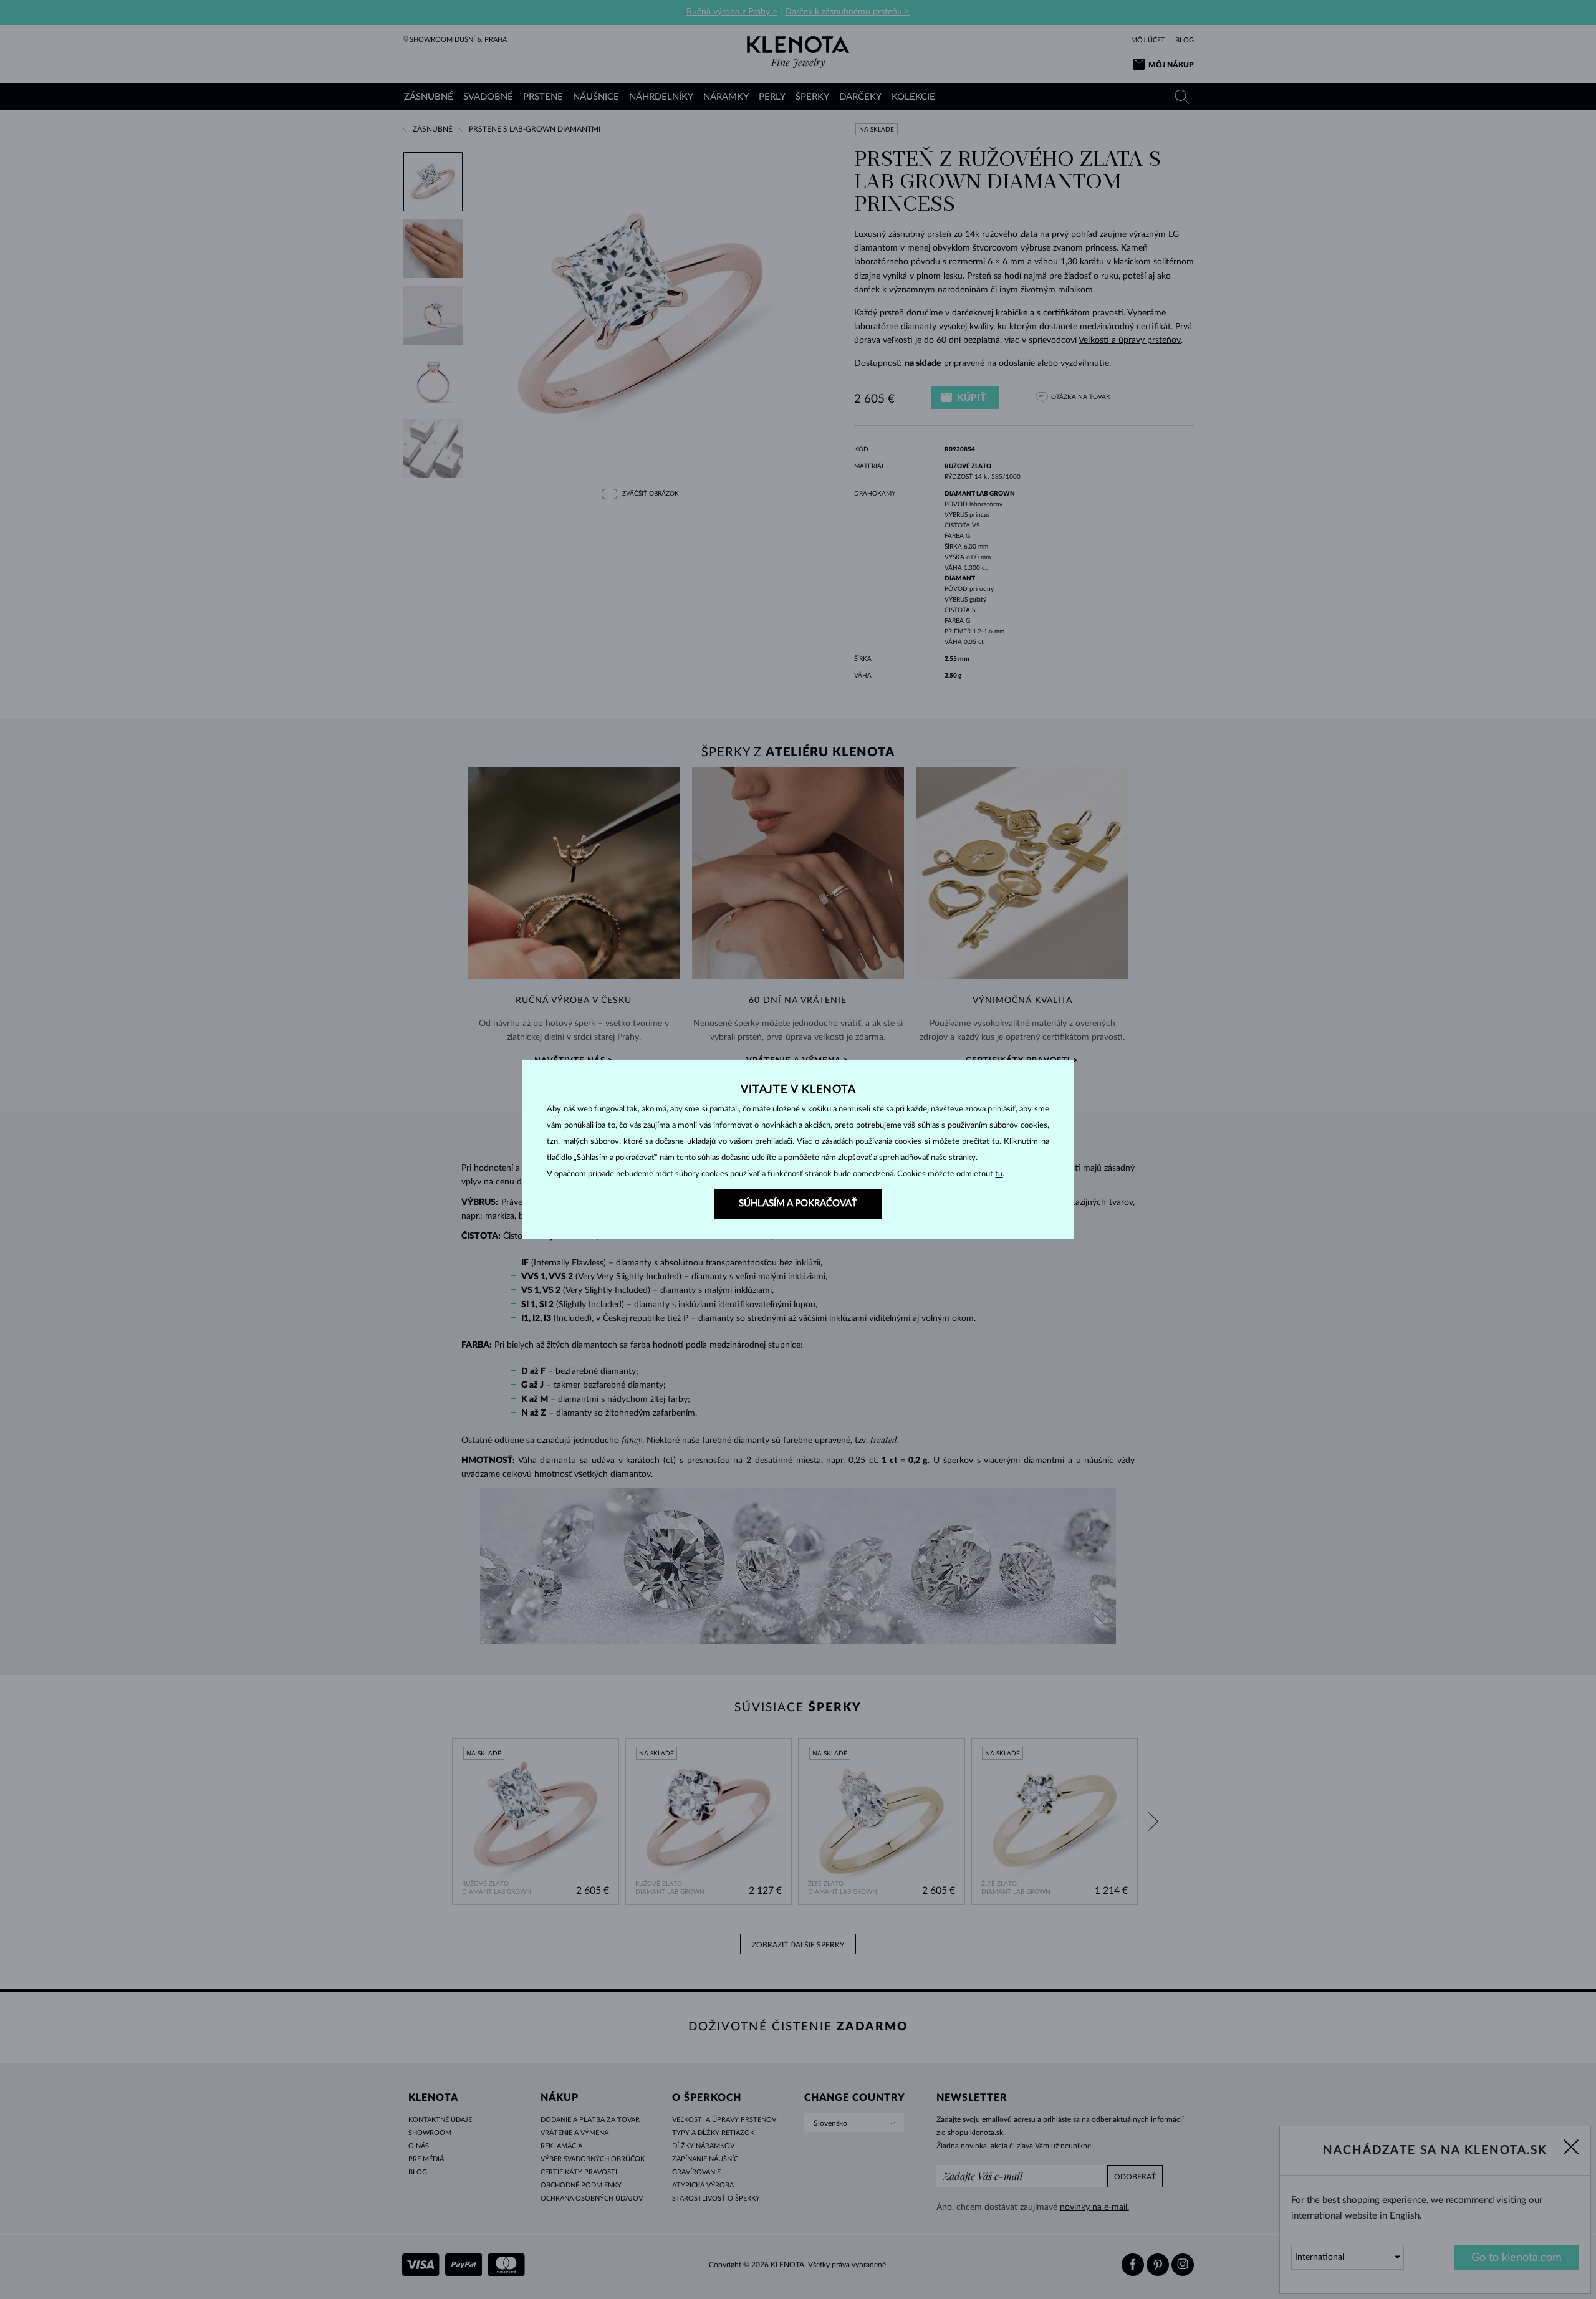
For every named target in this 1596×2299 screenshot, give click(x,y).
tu (996, 1142)
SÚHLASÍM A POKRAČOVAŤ (798, 1203)
